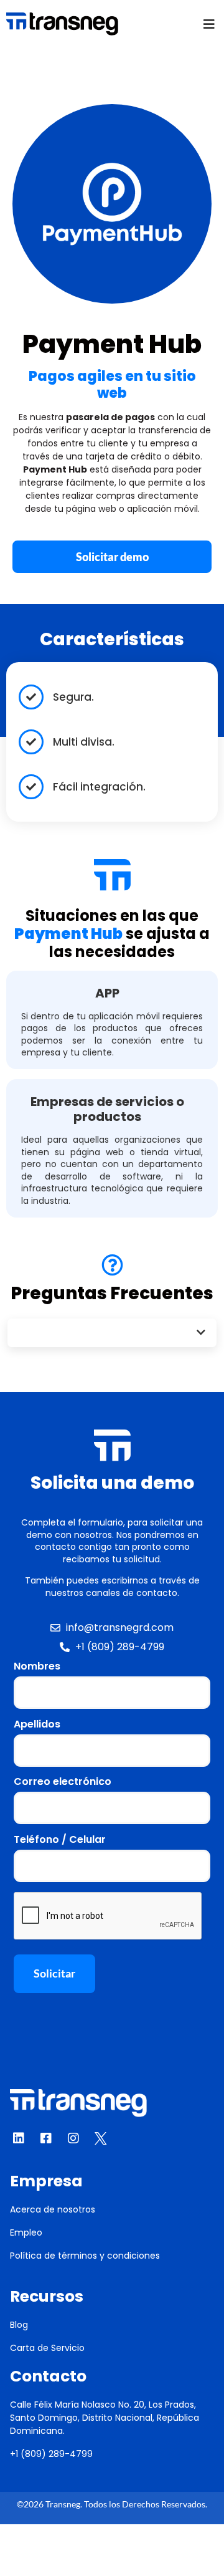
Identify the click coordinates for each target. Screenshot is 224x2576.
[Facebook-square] (46, 2138)
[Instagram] (73, 2138)
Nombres (37, 1666)
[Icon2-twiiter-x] (101, 2138)
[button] (209, 24)
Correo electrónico (63, 1782)
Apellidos (37, 1724)
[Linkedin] (19, 2138)
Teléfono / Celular (60, 1840)
